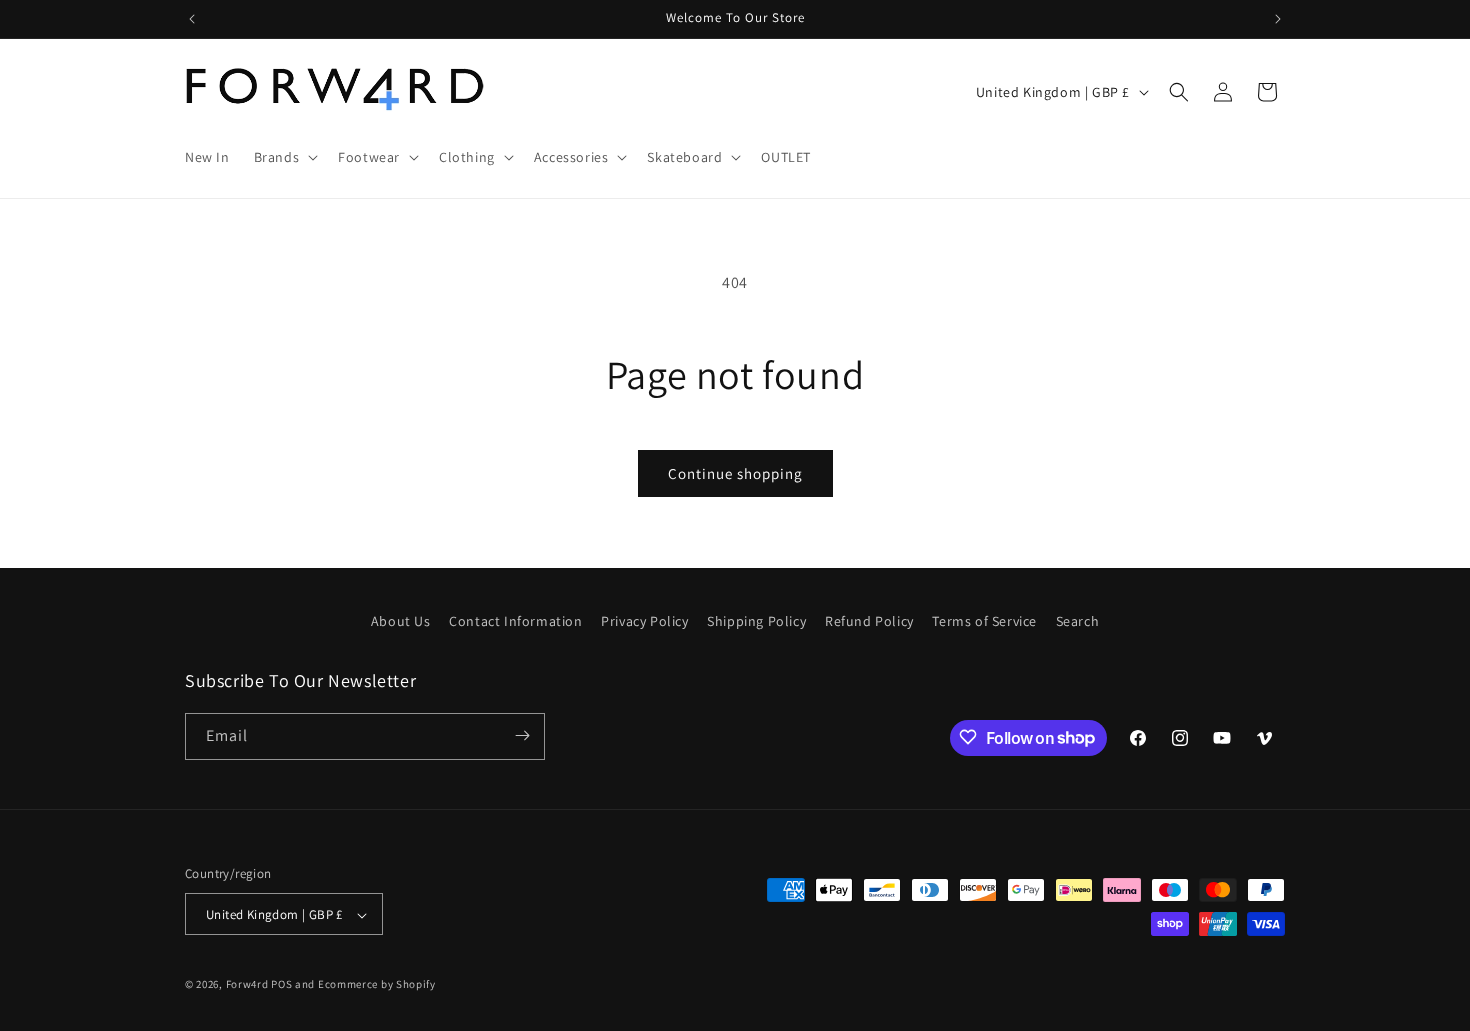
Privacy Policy (644, 621)
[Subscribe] (522, 735)
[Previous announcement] (192, 19)
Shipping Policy (756, 621)
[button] (284, 157)
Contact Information (515, 621)
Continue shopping (735, 473)
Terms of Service (984, 621)
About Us (401, 621)
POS (281, 985)
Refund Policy (869, 621)
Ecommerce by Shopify (377, 985)
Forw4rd (247, 985)
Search (1078, 621)
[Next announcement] (1278, 19)
